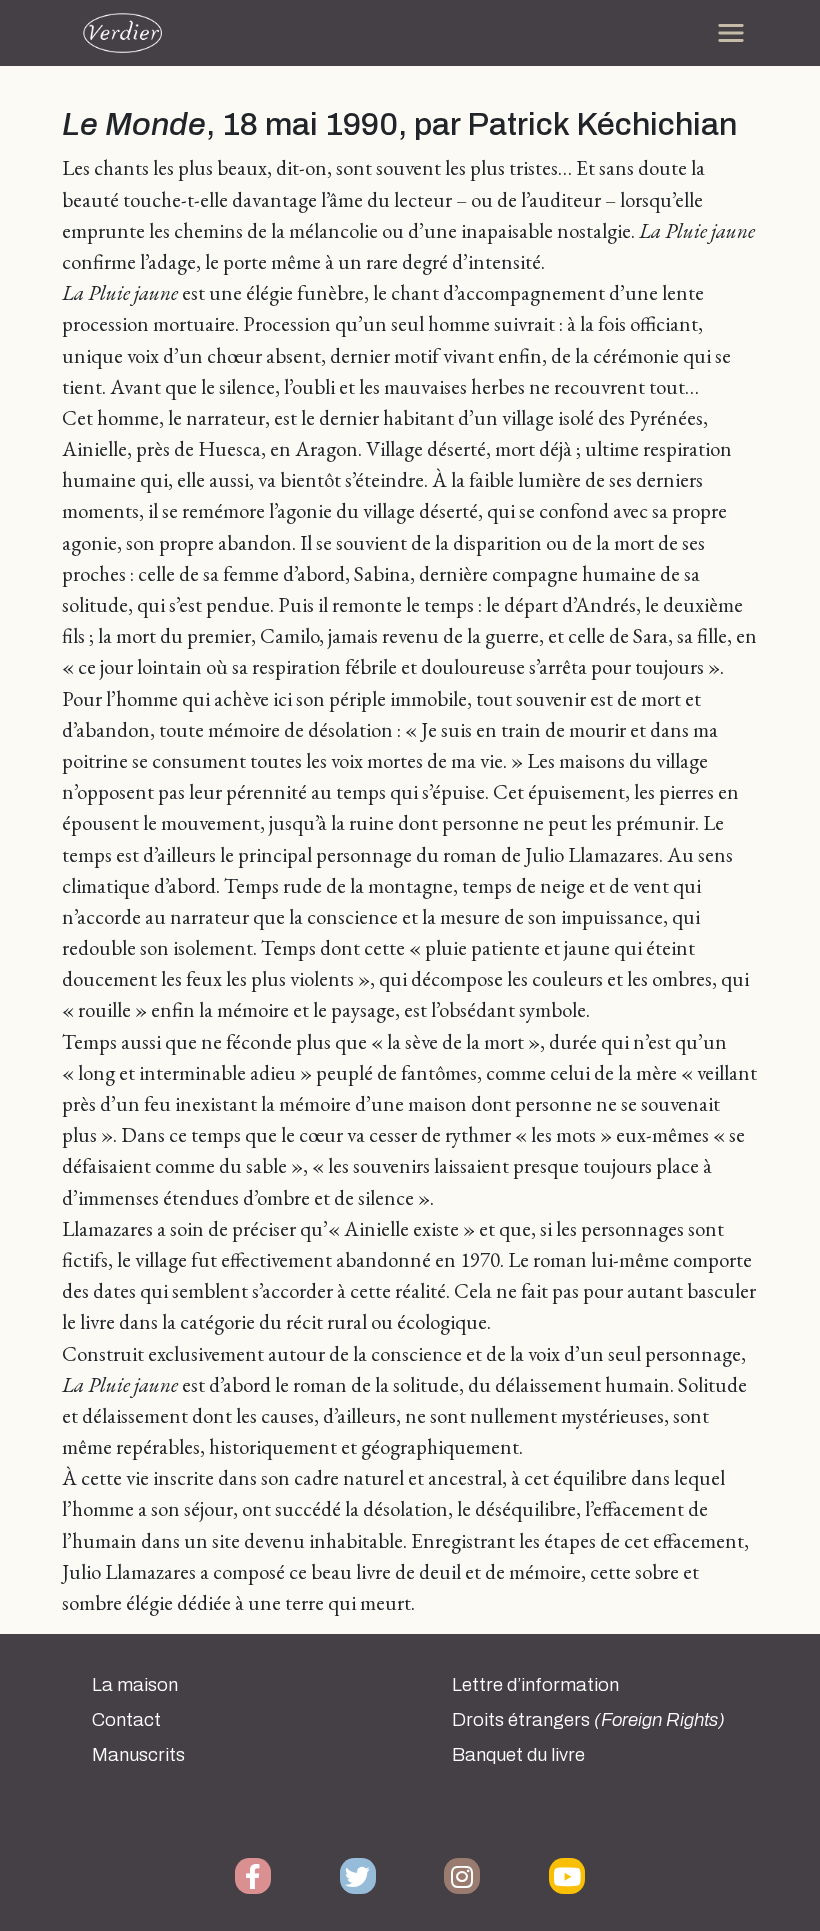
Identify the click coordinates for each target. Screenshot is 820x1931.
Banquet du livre (518, 1755)
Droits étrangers (588, 1720)
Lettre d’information (535, 1685)
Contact (126, 1720)
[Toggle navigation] (731, 33)
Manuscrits (138, 1755)
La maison (135, 1685)
